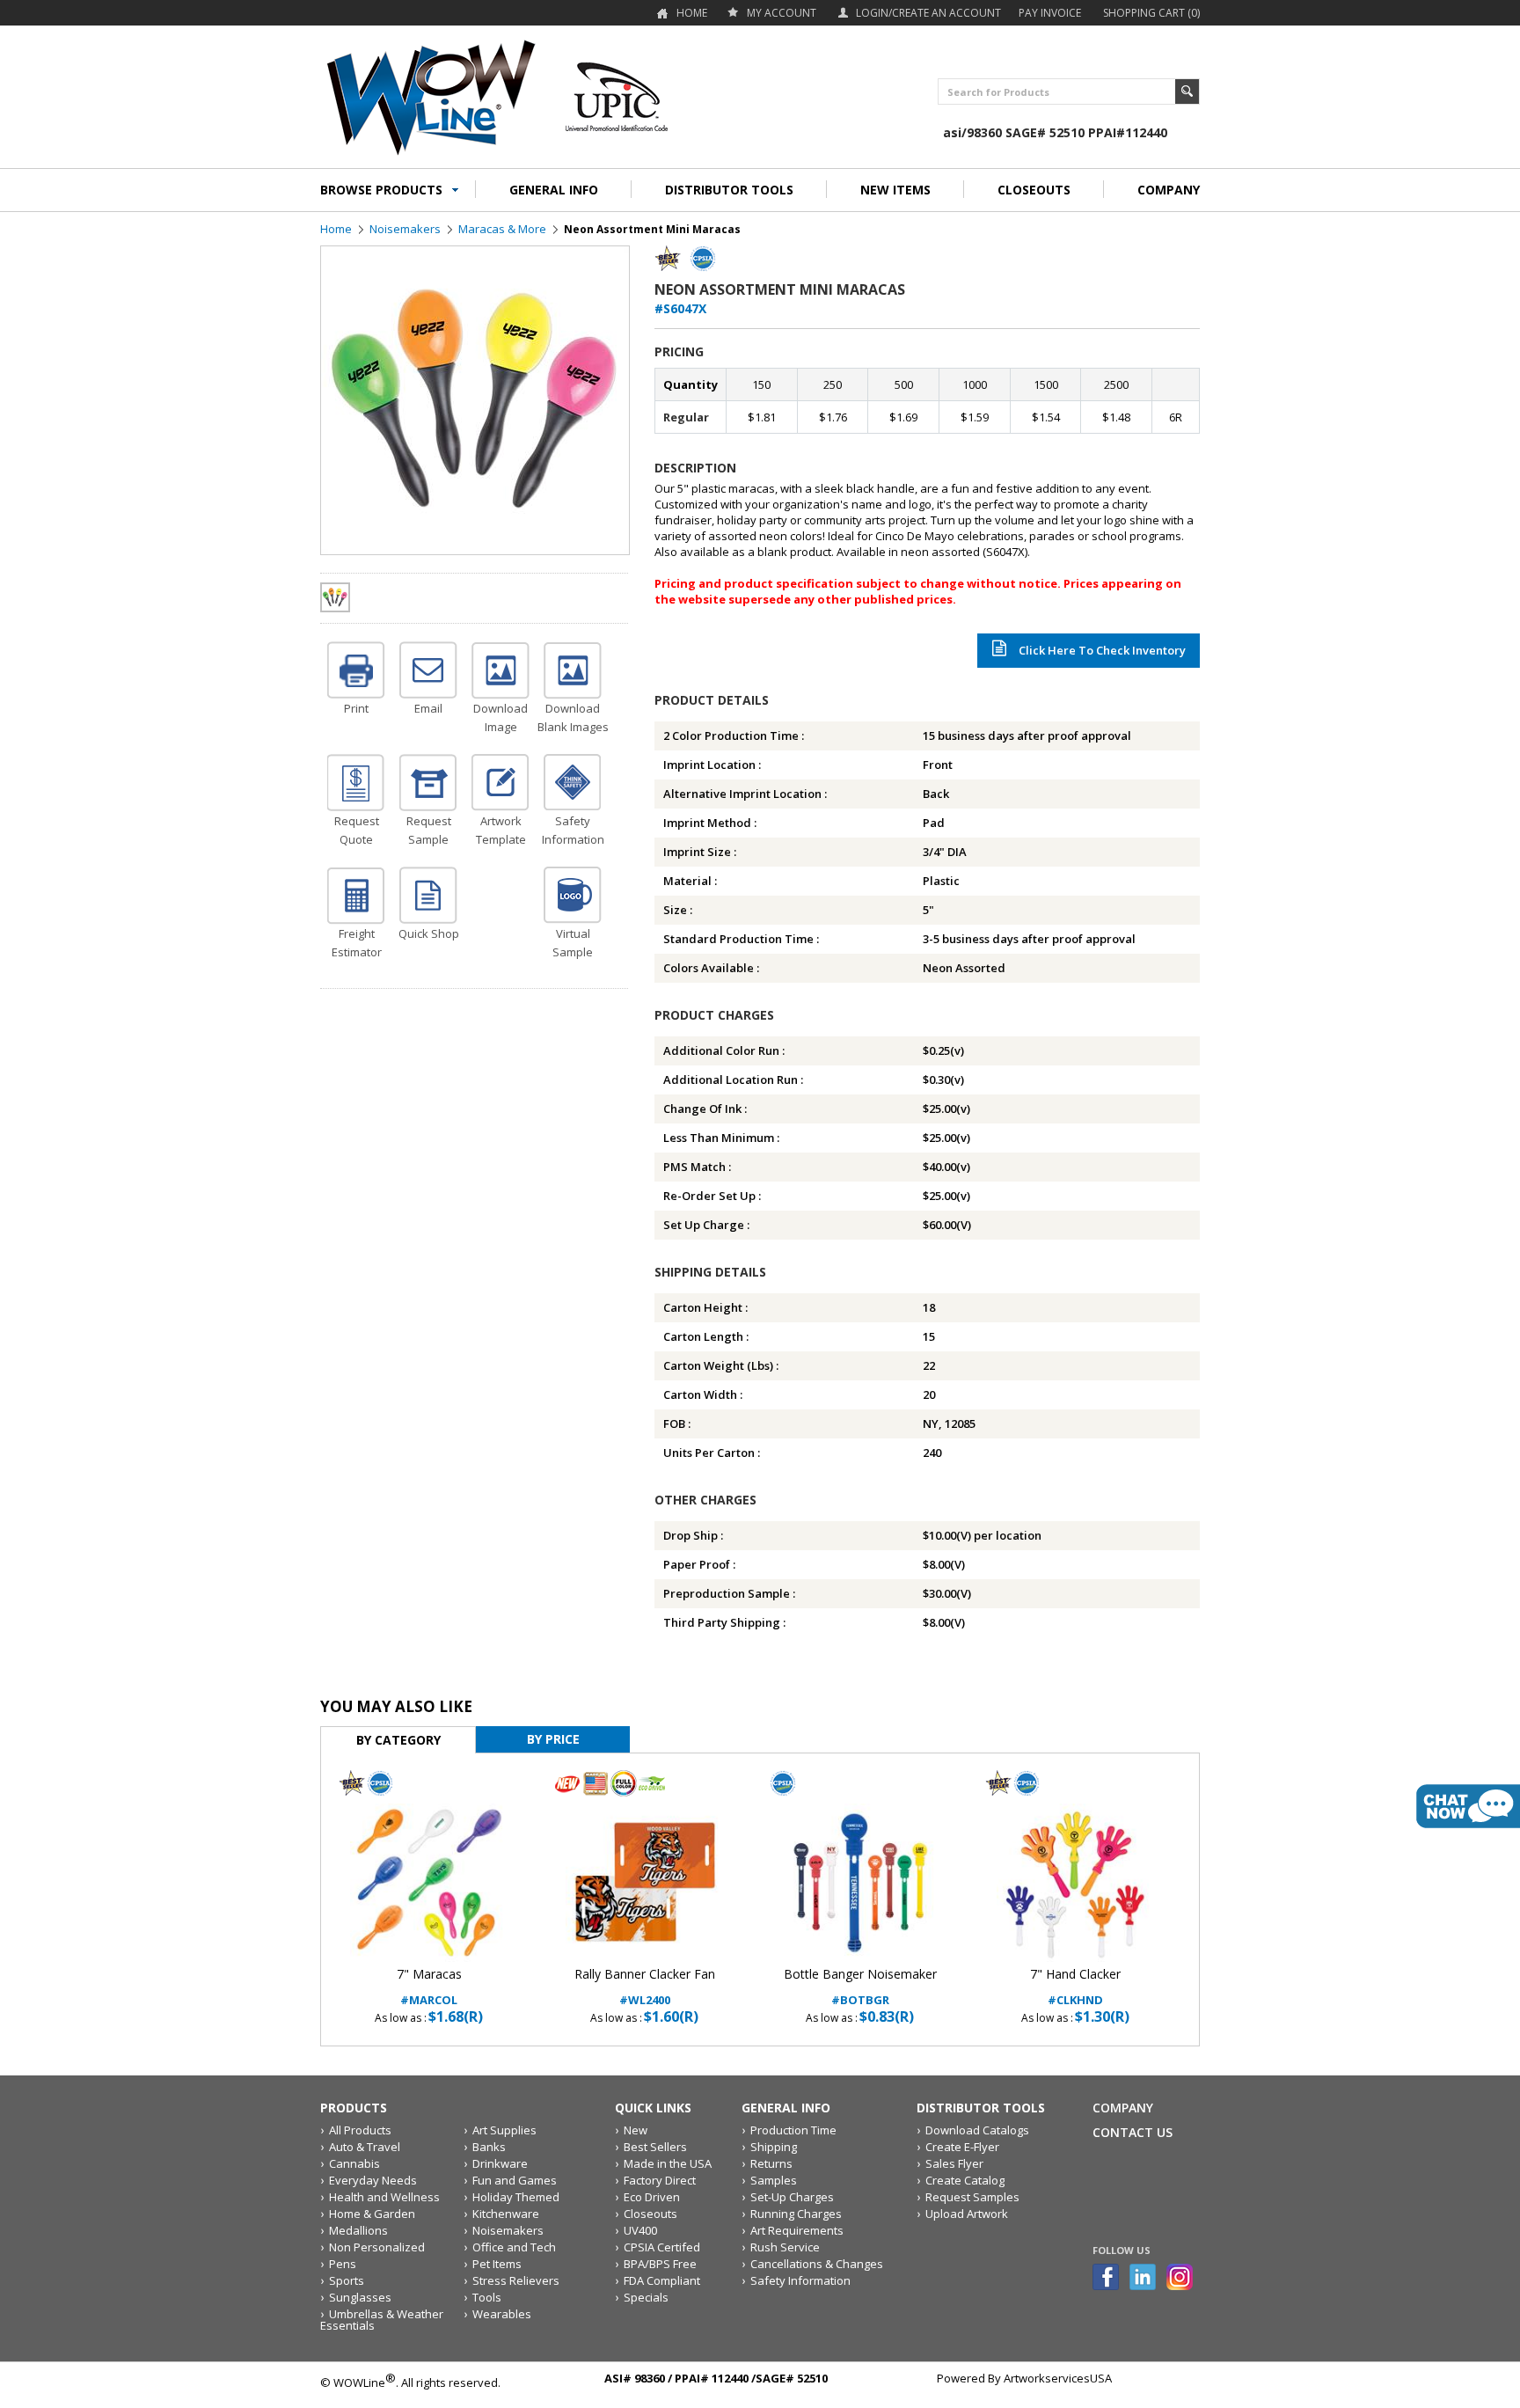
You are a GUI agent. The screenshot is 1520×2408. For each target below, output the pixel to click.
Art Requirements (797, 2230)
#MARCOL (429, 1987)
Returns (771, 2163)
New (636, 2130)
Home (692, 13)
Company (1123, 2108)
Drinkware (500, 2163)
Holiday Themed (516, 2197)
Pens (343, 2264)
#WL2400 (645, 1987)
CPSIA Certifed (662, 2247)
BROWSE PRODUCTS (381, 190)
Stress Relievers (516, 2280)
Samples (774, 2180)
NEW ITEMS (895, 190)
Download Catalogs (977, 2130)
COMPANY (1169, 190)
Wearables (502, 2314)
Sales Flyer (954, 2163)
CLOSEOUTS (1034, 190)
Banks (489, 2147)
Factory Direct (660, 2180)
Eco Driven (652, 2197)
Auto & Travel (365, 2147)
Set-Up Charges (792, 2197)
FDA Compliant (662, 2280)
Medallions (358, 2230)
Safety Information (800, 2280)
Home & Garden (372, 2214)
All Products (360, 2130)
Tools (487, 2297)
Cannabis (354, 2163)
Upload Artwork (967, 2214)
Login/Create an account (928, 13)
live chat (1468, 1806)
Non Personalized (377, 2247)
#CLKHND (1075, 1987)
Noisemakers (405, 229)
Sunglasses (360, 2297)
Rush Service (785, 2247)
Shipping (774, 2147)
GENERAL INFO (554, 190)
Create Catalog (965, 2180)
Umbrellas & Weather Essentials (382, 2320)
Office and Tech (514, 2247)
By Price (553, 1739)
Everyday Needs (373, 2180)
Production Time (793, 2130)
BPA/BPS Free (660, 2264)
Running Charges (796, 2214)
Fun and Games (515, 2180)
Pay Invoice (1050, 13)
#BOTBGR (860, 1987)
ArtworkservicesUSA (1058, 2378)
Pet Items (497, 2264)
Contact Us (1133, 2132)
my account (782, 13)
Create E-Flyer (962, 2147)
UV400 (640, 2230)
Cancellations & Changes (817, 2264)
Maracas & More (502, 229)
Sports (347, 2280)
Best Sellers (655, 2147)
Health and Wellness (384, 2197)
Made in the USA (668, 2163)
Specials (646, 2297)
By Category (398, 1740)
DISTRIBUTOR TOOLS (729, 190)
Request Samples (972, 2197)
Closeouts (650, 2214)
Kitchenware (506, 2214)
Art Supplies (504, 2130)
